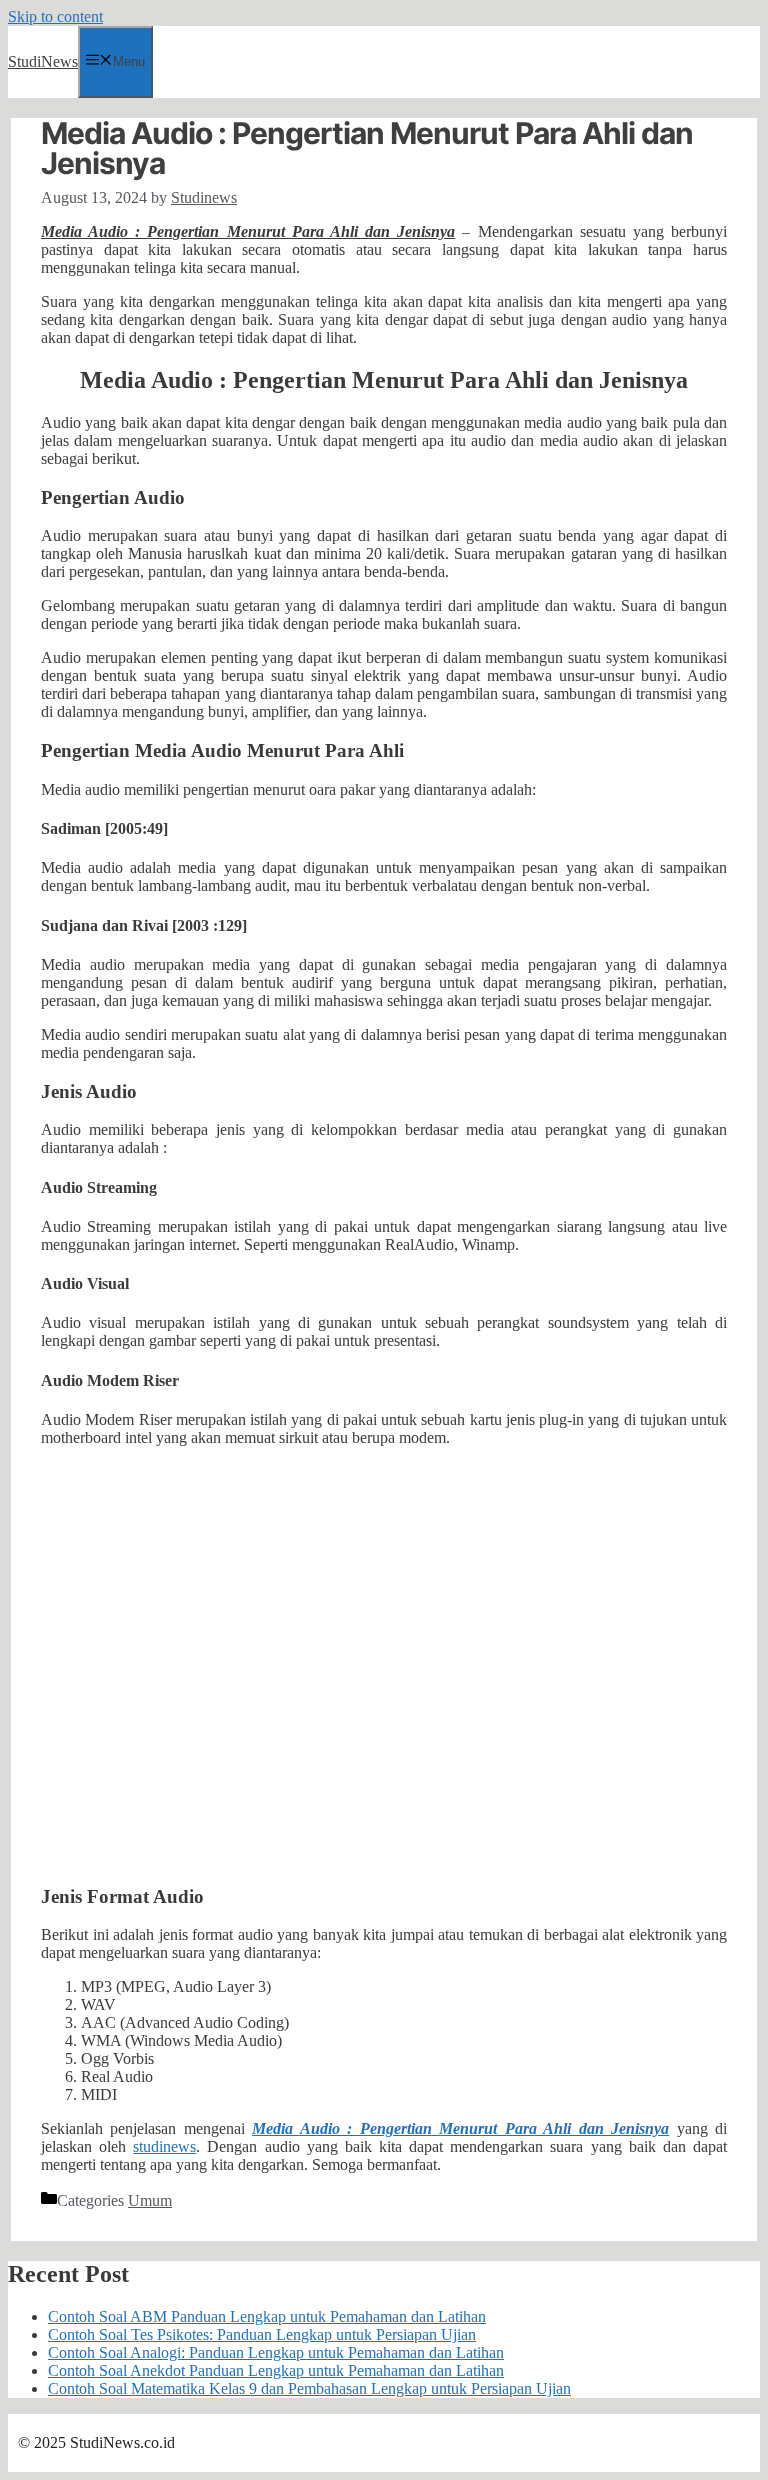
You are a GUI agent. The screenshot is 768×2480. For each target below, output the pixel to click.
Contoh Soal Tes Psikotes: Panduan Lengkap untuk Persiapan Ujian (262, 2334)
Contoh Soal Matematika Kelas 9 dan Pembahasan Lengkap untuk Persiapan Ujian (309, 2388)
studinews (164, 2146)
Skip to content (55, 16)
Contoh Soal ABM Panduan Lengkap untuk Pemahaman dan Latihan (267, 2316)
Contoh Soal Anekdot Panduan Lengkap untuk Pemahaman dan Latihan (276, 2370)
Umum (150, 2200)
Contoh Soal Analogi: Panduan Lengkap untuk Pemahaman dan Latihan (276, 2352)
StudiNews (43, 61)
